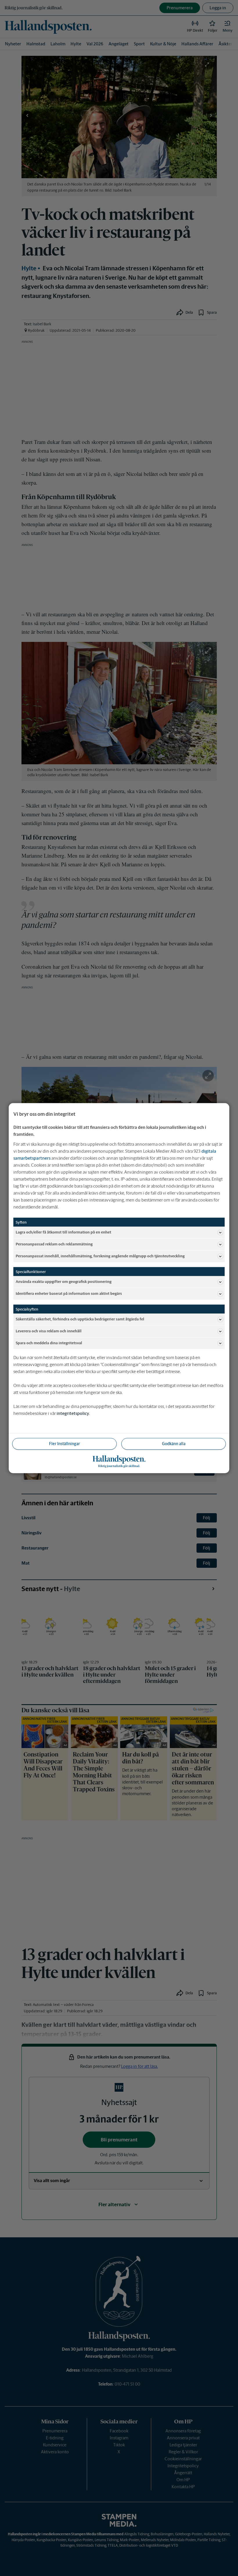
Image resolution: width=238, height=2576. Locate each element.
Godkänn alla (174, 1443)
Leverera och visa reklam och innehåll (49, 1331)
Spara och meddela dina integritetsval (49, 1343)
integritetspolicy (73, 1413)
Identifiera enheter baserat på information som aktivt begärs (69, 1294)
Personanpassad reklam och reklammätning (54, 1244)
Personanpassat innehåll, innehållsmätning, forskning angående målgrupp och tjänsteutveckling (100, 1256)
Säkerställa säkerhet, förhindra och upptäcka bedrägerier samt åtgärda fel (80, 1319)
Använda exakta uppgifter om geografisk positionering (64, 1282)
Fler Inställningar (64, 1443)
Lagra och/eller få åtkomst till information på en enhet (63, 1232)
